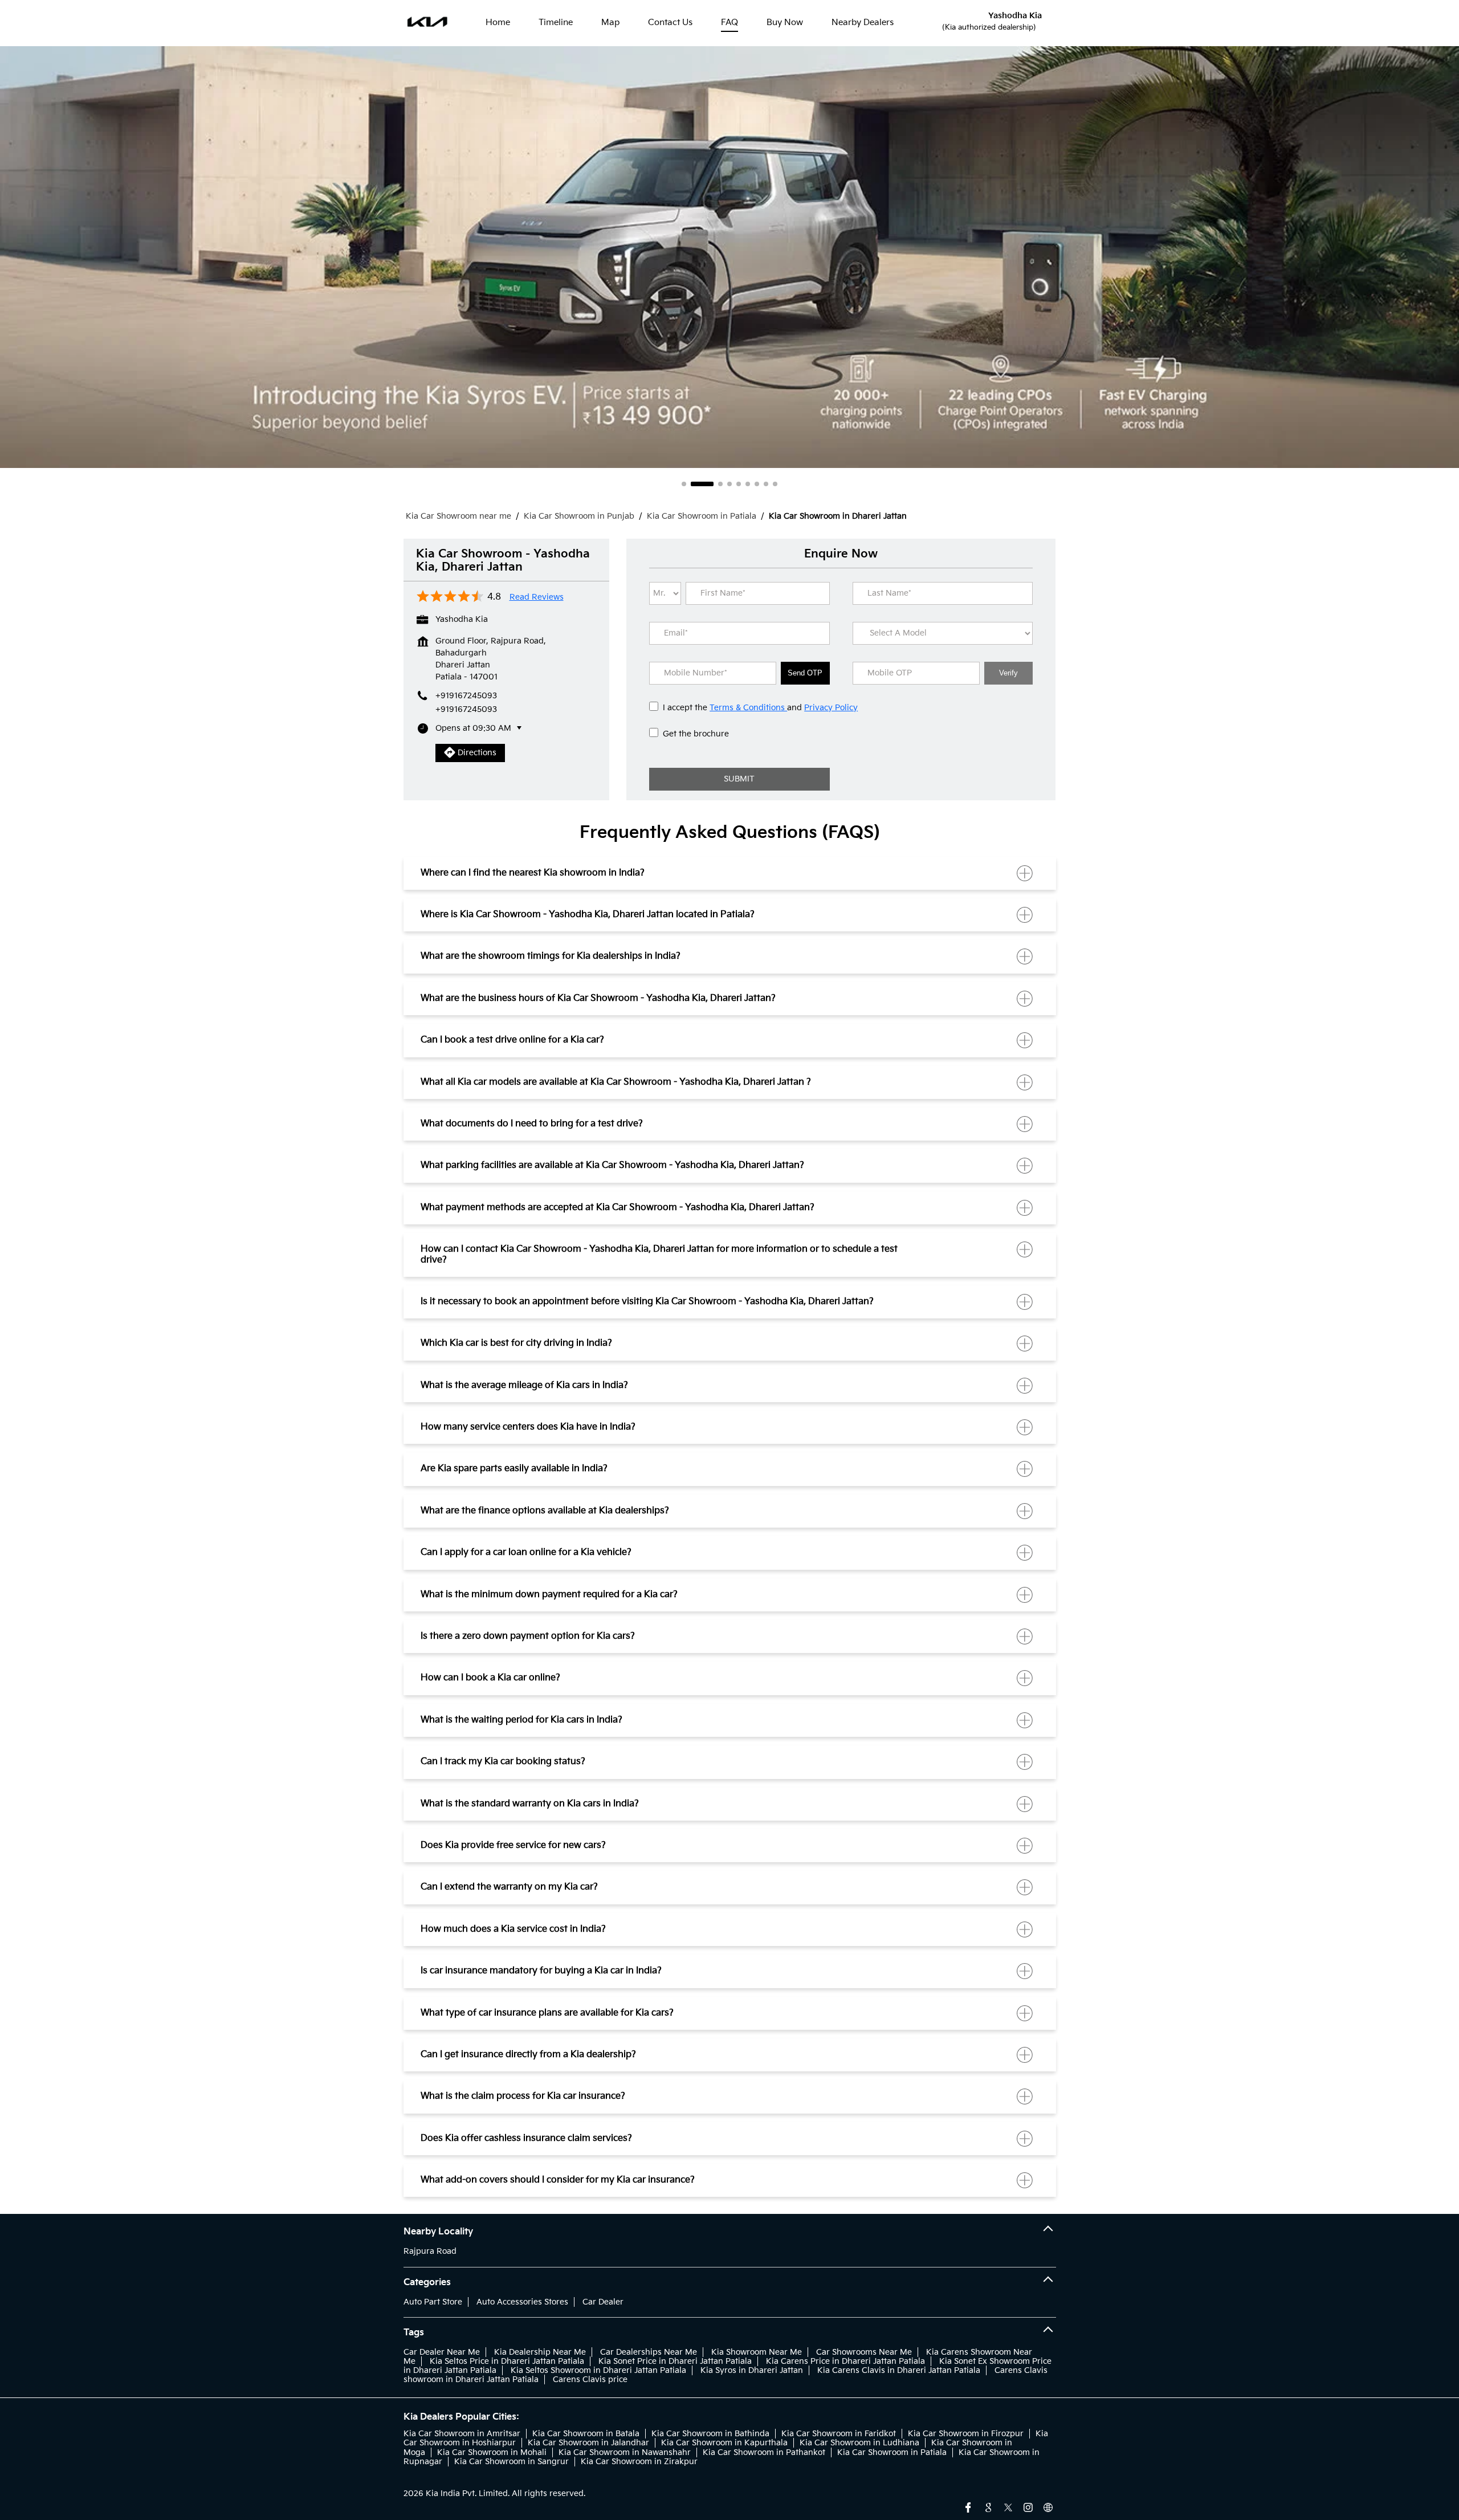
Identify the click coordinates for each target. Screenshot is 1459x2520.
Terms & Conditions (748, 708)
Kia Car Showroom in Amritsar (462, 2434)
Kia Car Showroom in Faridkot (839, 2434)
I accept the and (760, 708)
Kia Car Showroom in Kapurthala (724, 2443)
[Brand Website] (1048, 2506)
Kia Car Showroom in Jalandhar (588, 2443)
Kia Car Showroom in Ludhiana (859, 2443)
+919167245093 (466, 709)
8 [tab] (766, 484)
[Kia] (428, 23)
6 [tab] (748, 484)
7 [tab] (757, 484)
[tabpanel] (729, 257)
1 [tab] (684, 484)
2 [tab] (693, 484)
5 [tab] (739, 484)
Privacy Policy (831, 708)
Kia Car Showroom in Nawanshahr (625, 2452)
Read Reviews (537, 597)
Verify (1008, 673)
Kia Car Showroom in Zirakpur (639, 2462)
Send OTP (805, 673)
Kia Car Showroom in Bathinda (710, 2434)
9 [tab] (775, 484)
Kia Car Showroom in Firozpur (966, 2434)
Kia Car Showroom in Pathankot (764, 2452)
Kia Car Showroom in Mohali (492, 2452)
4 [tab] (729, 484)
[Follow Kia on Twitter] (1008, 2506)
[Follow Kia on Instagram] (1028, 2506)
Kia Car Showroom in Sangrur (512, 2462)
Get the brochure (696, 734)
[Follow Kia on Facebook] (968, 2506)
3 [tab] (711, 484)
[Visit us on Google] (988, 2506)
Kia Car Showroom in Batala (586, 2434)
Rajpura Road (430, 2251)
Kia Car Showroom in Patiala (892, 2452)
